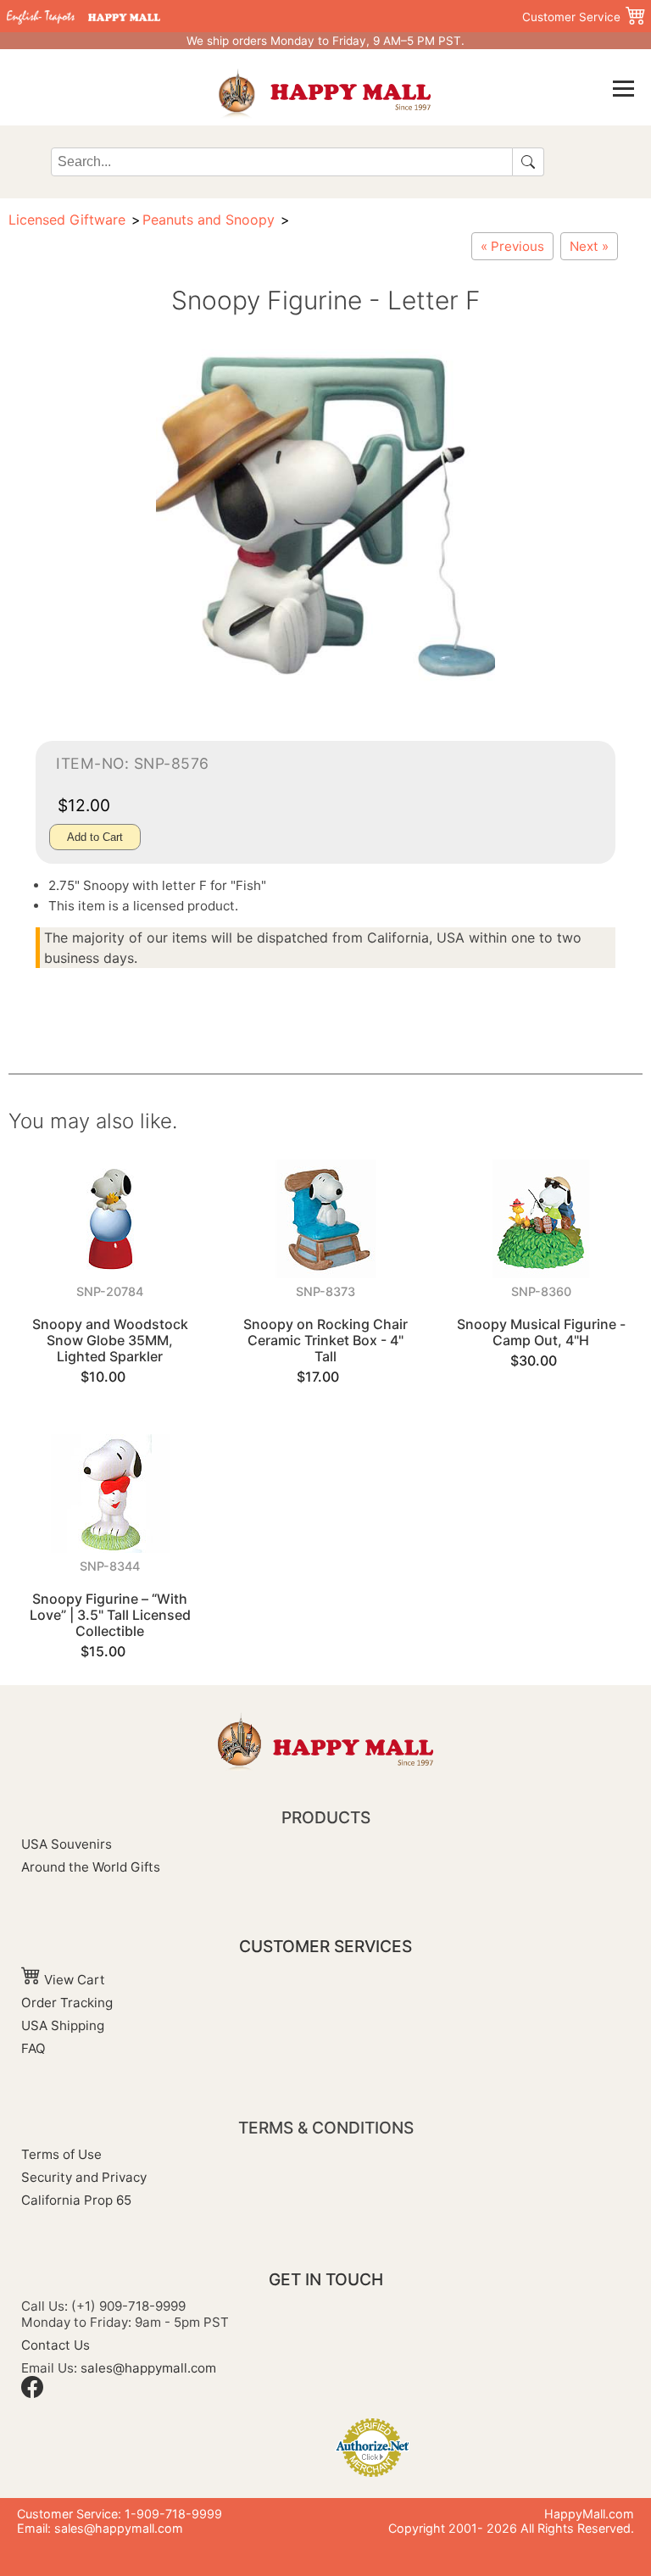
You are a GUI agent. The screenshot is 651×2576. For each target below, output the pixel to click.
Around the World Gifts (91, 1867)
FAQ (33, 2048)
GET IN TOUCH (326, 2279)
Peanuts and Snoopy (209, 220)
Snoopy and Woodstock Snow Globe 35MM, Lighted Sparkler (110, 1340)
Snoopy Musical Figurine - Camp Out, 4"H (541, 1332)
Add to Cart (95, 837)
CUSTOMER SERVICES (325, 1946)
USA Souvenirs (67, 1844)
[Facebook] (32, 2393)
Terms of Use (61, 2154)
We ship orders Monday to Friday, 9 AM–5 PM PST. (325, 41)
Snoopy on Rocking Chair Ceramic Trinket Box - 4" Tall (325, 1340)
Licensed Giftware (67, 220)
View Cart (73, 1980)
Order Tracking (67, 2003)
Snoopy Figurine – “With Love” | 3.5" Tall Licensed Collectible (110, 1615)
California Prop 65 (76, 2200)
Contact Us (56, 2345)
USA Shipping (63, 2025)
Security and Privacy (84, 2177)
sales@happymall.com (148, 2368)
